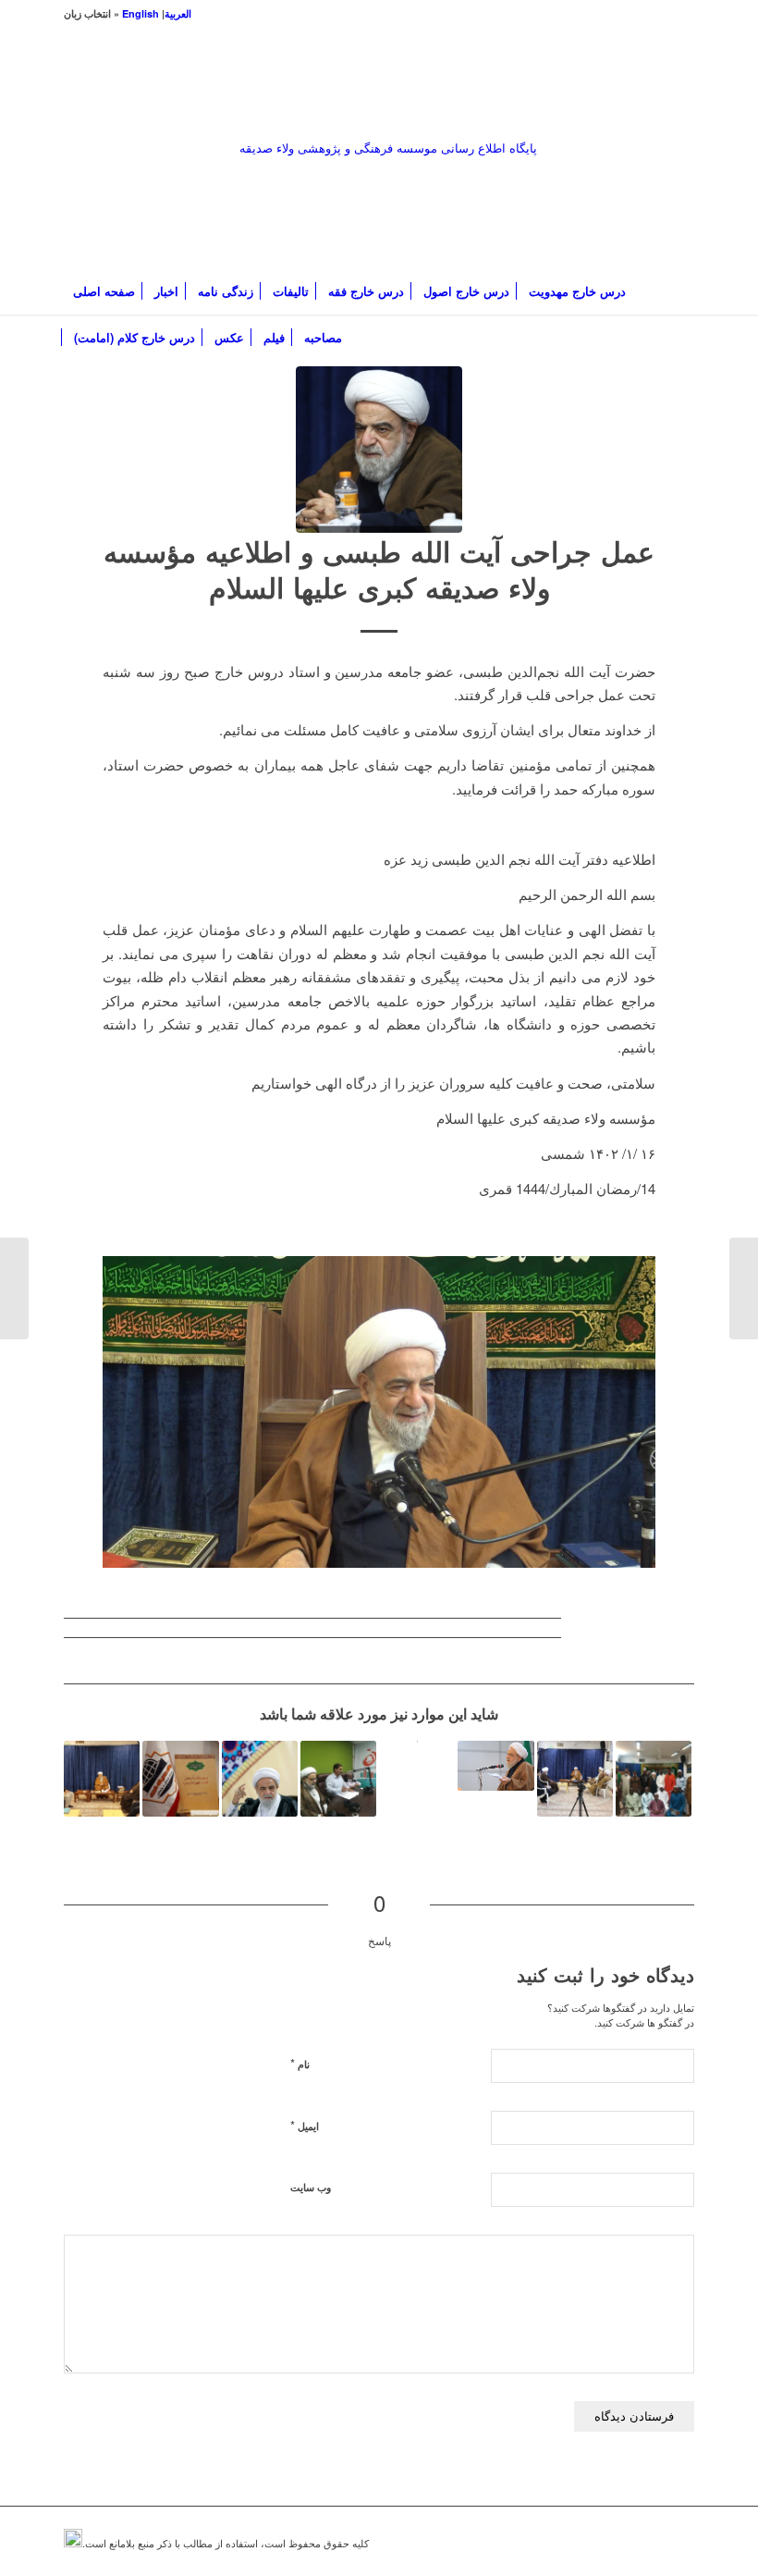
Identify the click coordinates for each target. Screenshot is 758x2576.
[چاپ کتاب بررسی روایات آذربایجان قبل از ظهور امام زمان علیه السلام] (180, 1779)
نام (300, 2063)
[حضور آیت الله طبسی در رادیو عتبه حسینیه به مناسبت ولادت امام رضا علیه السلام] (338, 1779)
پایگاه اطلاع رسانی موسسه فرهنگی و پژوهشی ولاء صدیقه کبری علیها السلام (388, 203)
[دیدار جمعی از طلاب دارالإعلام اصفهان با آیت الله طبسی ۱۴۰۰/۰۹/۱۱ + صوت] (102, 1779)
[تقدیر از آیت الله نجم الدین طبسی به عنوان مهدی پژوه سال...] (744, 1288)
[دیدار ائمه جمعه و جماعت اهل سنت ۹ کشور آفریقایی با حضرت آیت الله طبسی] (654, 1779)
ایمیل (305, 2125)
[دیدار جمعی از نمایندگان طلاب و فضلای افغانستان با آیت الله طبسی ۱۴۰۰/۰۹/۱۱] (575, 1779)
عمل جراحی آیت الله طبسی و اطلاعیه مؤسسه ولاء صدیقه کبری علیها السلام (379, 569)
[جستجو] (684, 338)
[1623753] (379, 450)
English (141, 13)
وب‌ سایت (311, 2187)
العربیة (178, 13)
